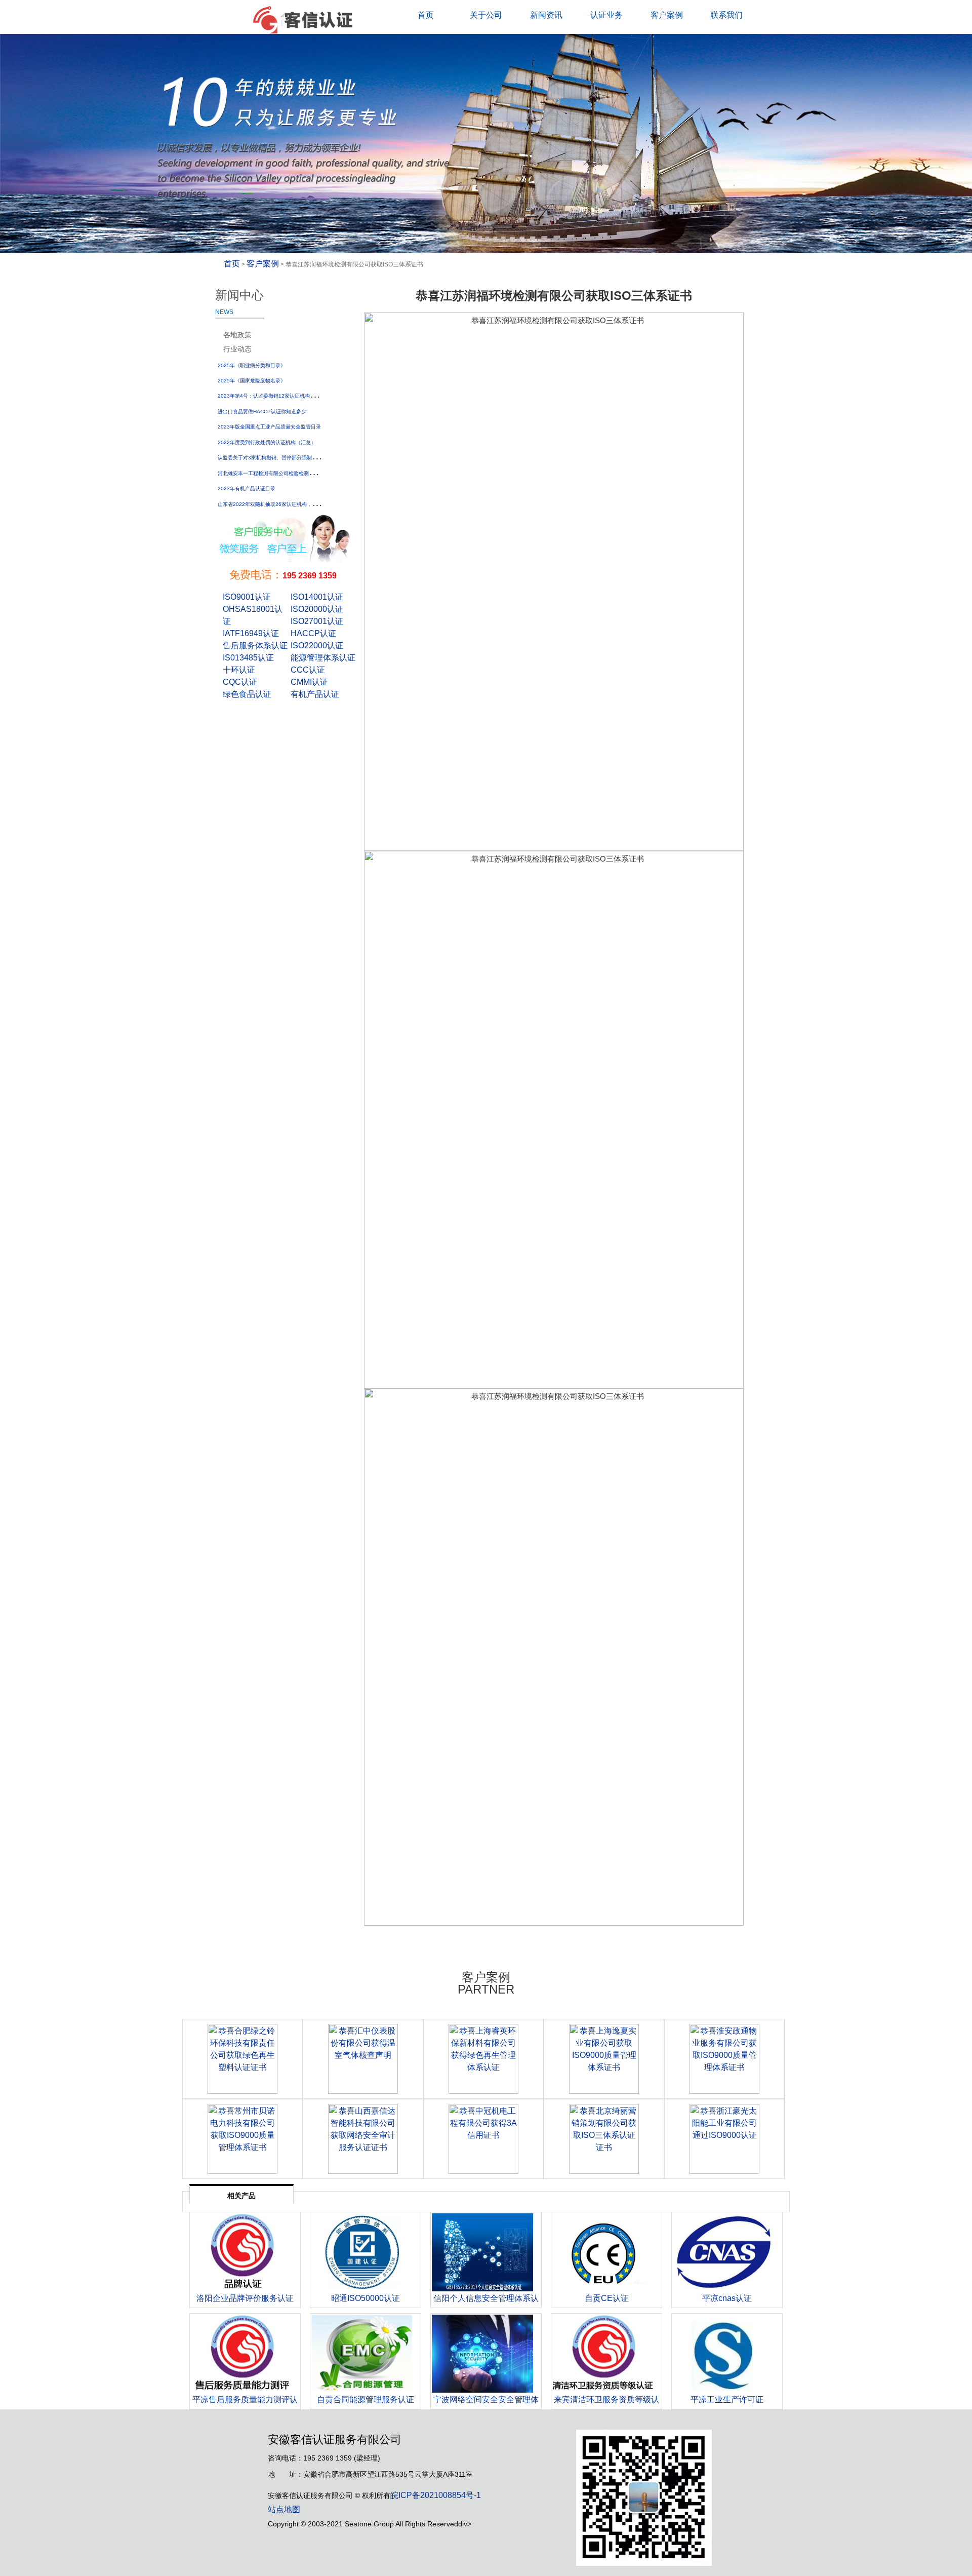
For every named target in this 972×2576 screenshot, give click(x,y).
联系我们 (726, 15)
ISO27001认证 (317, 621)
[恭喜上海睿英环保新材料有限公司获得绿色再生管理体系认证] (483, 2059)
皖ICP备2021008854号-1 (436, 2495)
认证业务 (606, 15)
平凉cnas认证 (727, 2298)
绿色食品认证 (247, 694)
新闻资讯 (546, 15)
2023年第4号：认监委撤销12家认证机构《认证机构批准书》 (287, 396)
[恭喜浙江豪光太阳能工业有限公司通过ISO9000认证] (724, 2139)
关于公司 (486, 15)
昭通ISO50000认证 (366, 2298)
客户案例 (667, 15)
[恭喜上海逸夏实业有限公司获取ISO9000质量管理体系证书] (604, 2059)
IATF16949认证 (251, 633)
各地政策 (237, 335)
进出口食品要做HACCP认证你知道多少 (262, 412)
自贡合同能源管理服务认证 (366, 2399)
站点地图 (284, 2509)
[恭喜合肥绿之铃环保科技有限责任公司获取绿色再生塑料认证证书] (242, 2059)
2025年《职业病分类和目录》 (252, 365)
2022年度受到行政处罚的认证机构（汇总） (267, 442)
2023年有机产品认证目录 (247, 489)
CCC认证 (308, 670)
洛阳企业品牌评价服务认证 (245, 2298)
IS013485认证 (248, 658)
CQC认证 (240, 682)
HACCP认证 (313, 633)
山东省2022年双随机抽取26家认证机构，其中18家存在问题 (286, 504)
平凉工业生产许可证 (727, 2399)
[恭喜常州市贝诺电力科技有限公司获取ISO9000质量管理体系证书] (242, 2139)
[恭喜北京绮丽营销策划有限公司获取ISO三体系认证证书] (604, 2139)
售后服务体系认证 (255, 646)
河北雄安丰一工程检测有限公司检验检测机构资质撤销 (278, 473)
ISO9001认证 (247, 597)
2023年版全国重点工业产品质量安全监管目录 (269, 427)
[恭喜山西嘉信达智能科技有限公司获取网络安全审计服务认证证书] (363, 2139)
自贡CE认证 (607, 2298)
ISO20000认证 (317, 609)
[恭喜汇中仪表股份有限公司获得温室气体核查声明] (363, 2059)
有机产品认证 (315, 694)
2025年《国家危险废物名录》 (252, 381)
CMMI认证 (309, 682)
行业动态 (237, 349)
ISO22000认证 (317, 646)
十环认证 (239, 670)
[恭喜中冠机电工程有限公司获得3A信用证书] (483, 2139)
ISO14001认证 (317, 597)
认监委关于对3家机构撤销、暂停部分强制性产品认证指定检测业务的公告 (300, 458)
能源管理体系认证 (323, 658)
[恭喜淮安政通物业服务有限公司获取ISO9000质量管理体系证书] (724, 2059)
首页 (426, 15)
